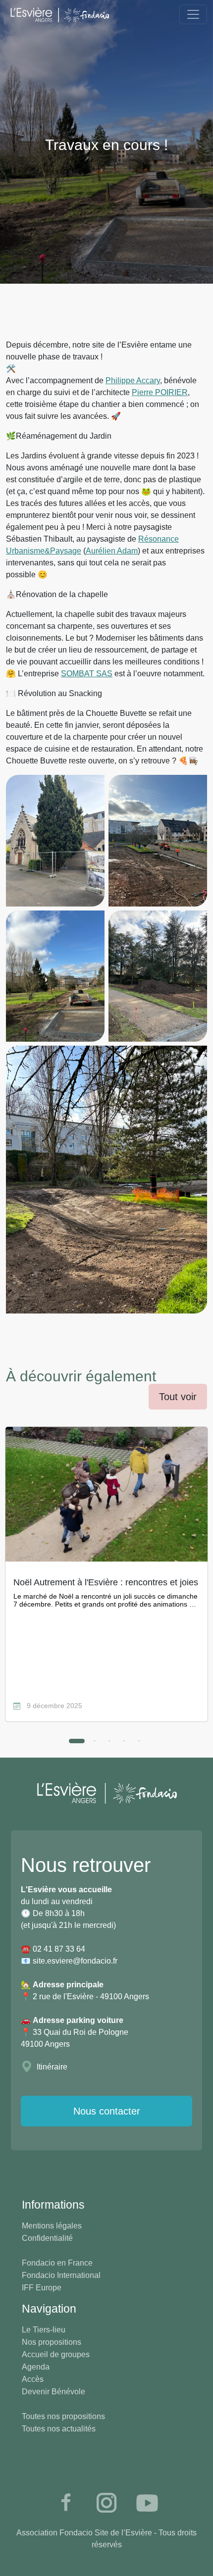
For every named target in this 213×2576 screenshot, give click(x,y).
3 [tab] (109, 1741)
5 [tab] (139, 1741)
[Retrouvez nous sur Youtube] (147, 2503)
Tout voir (178, 1397)
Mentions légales (52, 2226)
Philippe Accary (133, 380)
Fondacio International (61, 2275)
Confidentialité (47, 2238)
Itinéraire (52, 2067)
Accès (33, 2379)
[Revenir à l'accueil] (59, 14)
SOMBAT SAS (87, 674)
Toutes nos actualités (59, 2429)
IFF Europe (42, 2288)
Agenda (36, 2367)
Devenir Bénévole (53, 2392)
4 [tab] (124, 1741)
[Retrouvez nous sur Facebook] (66, 2503)
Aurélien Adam (112, 551)
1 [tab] (74, 1744)
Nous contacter (107, 2111)
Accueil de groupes (56, 2354)
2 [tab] (95, 1741)
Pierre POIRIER (160, 392)
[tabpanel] (106, 1574)
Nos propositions (52, 2342)
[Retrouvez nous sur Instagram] (106, 2503)
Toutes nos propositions (63, 2416)
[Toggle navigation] (193, 14)
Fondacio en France (57, 2263)
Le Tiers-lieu (44, 2330)
